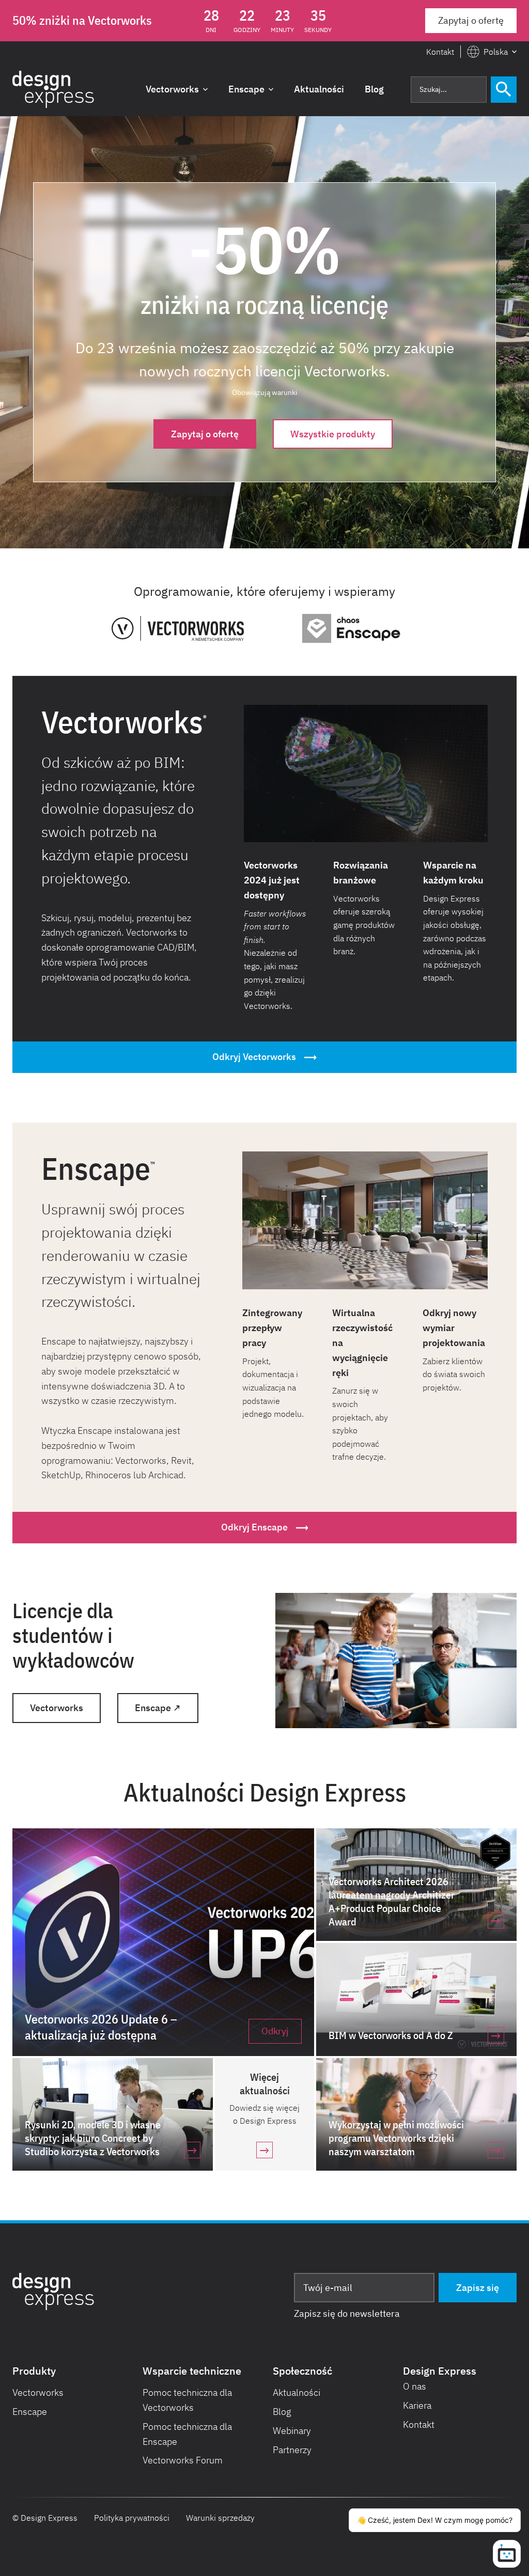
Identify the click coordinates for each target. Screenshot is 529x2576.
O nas (415, 2386)
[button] (492, 52)
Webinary (292, 2431)
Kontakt (440, 52)
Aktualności (297, 2392)
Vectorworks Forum (183, 2460)
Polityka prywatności (132, 2518)
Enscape (30, 2412)
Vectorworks (57, 1708)
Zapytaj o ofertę (471, 20)
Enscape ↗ (158, 1708)
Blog (282, 2412)
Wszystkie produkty (333, 434)
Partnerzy (292, 2450)
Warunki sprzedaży (220, 2518)
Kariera (417, 2405)
